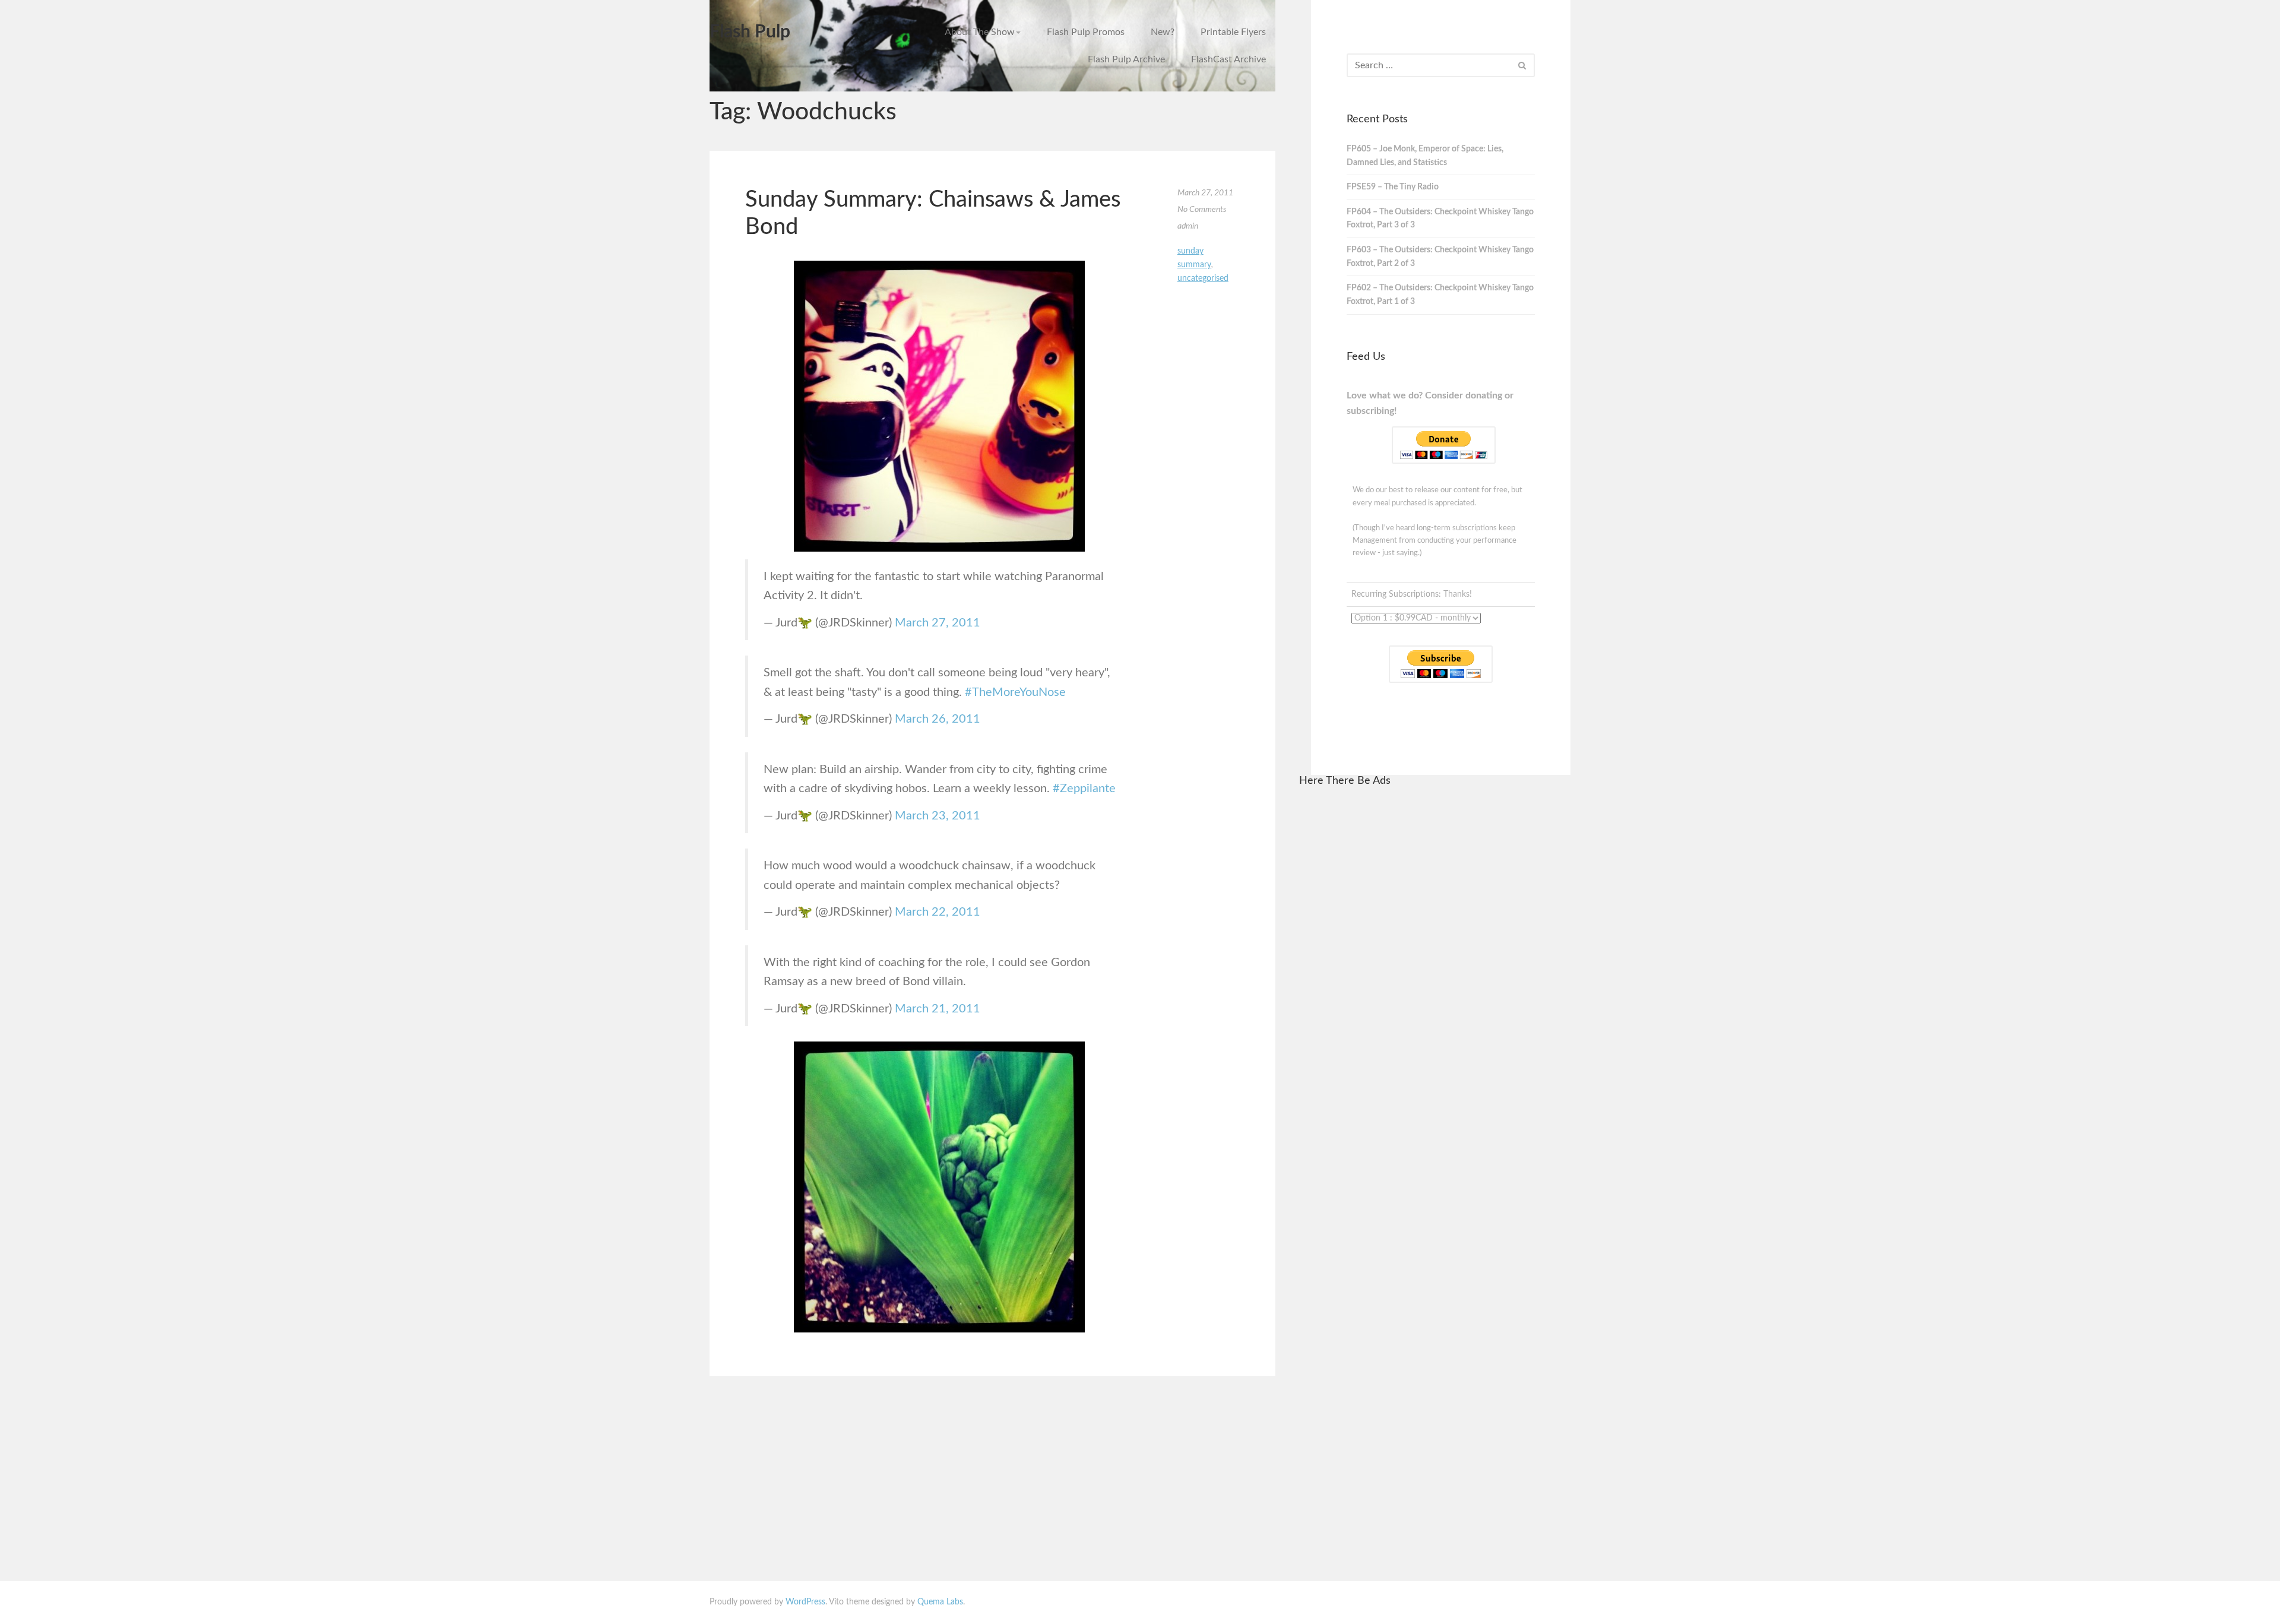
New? (1163, 32)
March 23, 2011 (938, 816)
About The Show (980, 32)
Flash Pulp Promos (1086, 32)
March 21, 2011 (938, 1009)
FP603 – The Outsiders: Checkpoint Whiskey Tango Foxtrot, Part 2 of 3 (1440, 257)
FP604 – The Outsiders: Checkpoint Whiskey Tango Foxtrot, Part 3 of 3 (1440, 219)
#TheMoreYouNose (1015, 692)
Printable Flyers (1233, 32)
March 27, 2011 (938, 623)
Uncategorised (1203, 278)
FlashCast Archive (1228, 59)
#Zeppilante (1084, 789)
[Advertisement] (1435, 977)
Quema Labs (940, 1602)
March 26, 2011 (938, 719)
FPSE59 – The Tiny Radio (1393, 187)
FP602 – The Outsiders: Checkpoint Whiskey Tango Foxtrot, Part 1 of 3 (1440, 295)
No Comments (1202, 210)
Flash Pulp (750, 32)
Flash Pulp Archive (1126, 59)
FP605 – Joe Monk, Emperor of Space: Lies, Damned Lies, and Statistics (1425, 156)
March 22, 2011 (938, 912)
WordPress (805, 1602)
